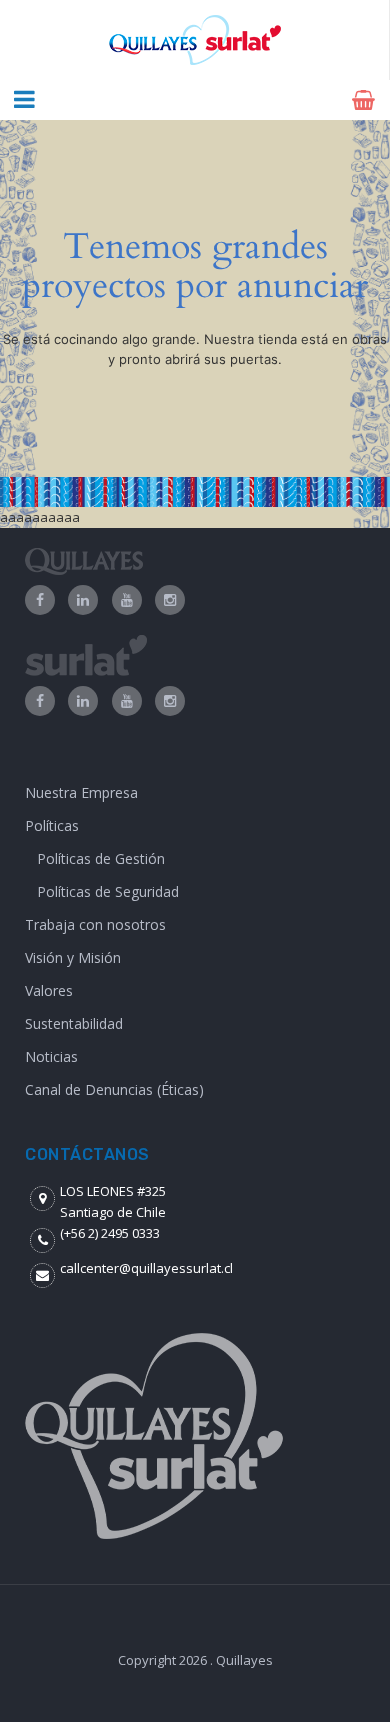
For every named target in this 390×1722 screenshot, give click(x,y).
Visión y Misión (73, 957)
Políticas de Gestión (101, 858)
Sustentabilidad (74, 1023)
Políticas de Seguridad (108, 891)
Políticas (52, 825)
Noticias (51, 1056)
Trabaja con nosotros (95, 924)
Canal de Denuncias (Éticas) (114, 1089)
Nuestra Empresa (81, 792)
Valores (49, 990)
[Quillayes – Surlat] (194, 40)
